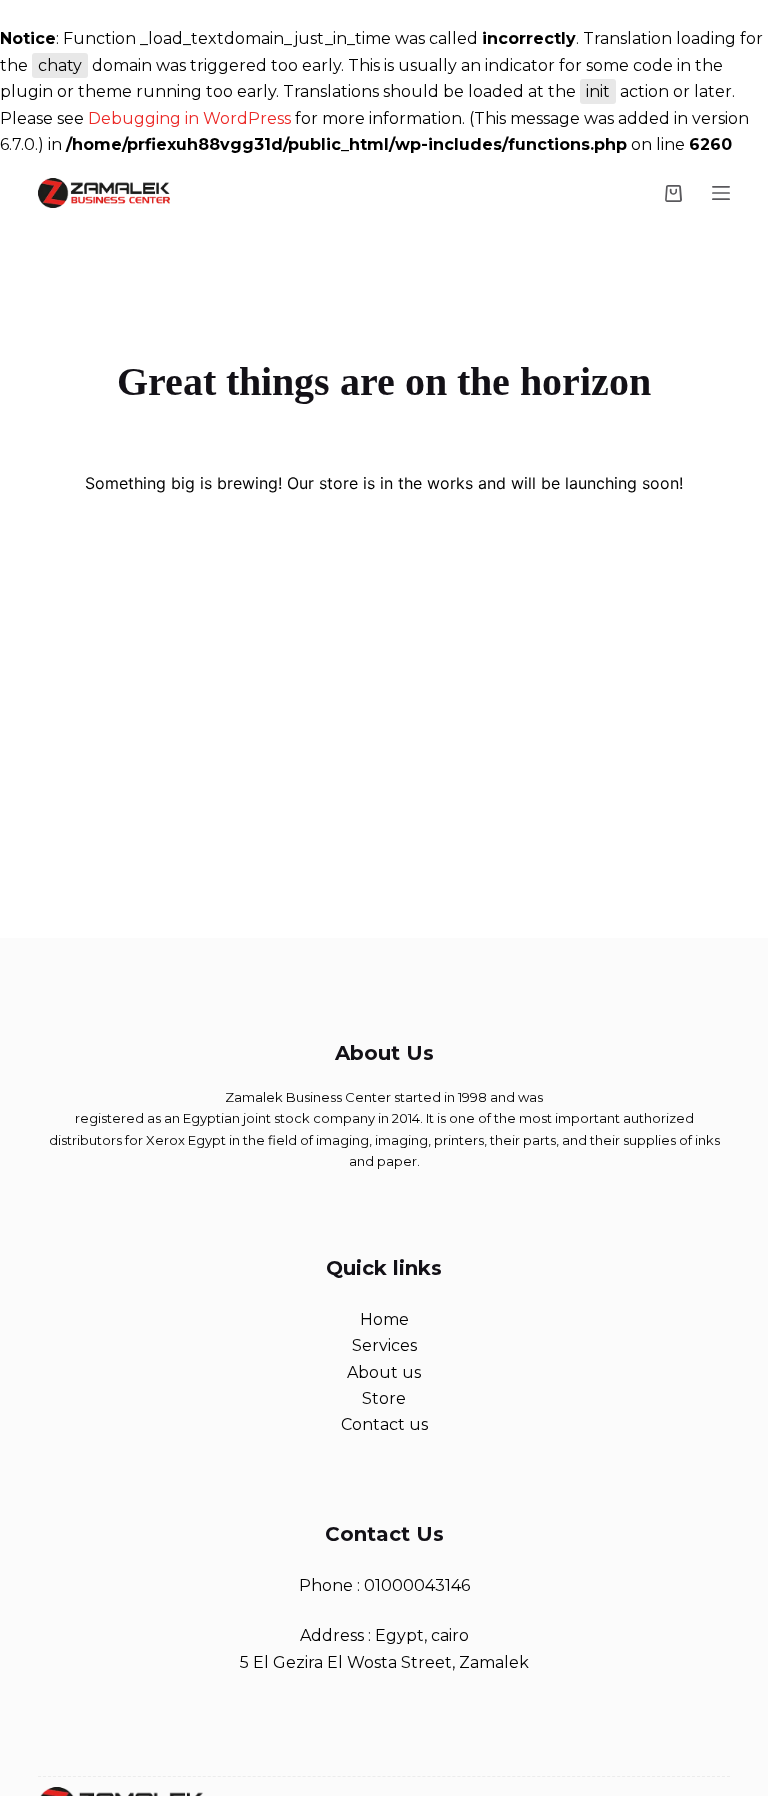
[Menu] (721, 193)
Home (384, 1319)
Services (384, 1345)
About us (384, 1372)
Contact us (384, 1424)
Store (384, 1398)
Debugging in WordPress (189, 118)
